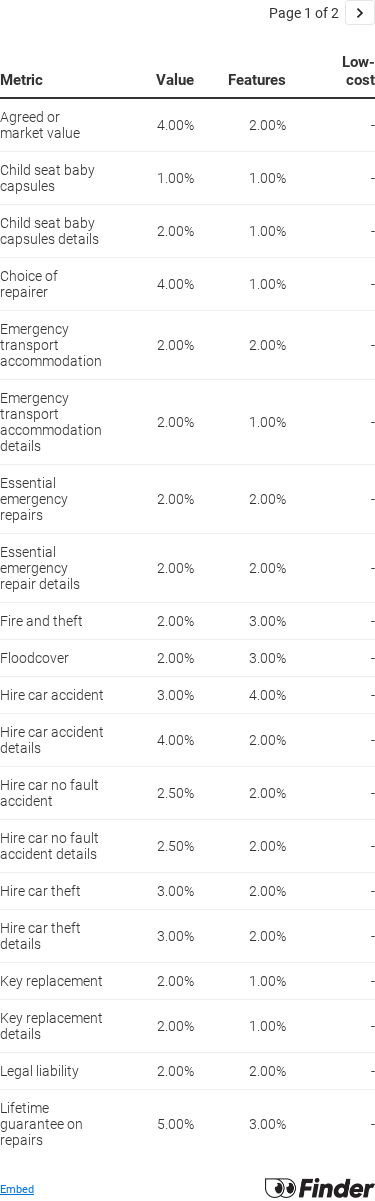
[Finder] (320, 1194)
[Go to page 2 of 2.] (360, 12)
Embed (17, 1189)
